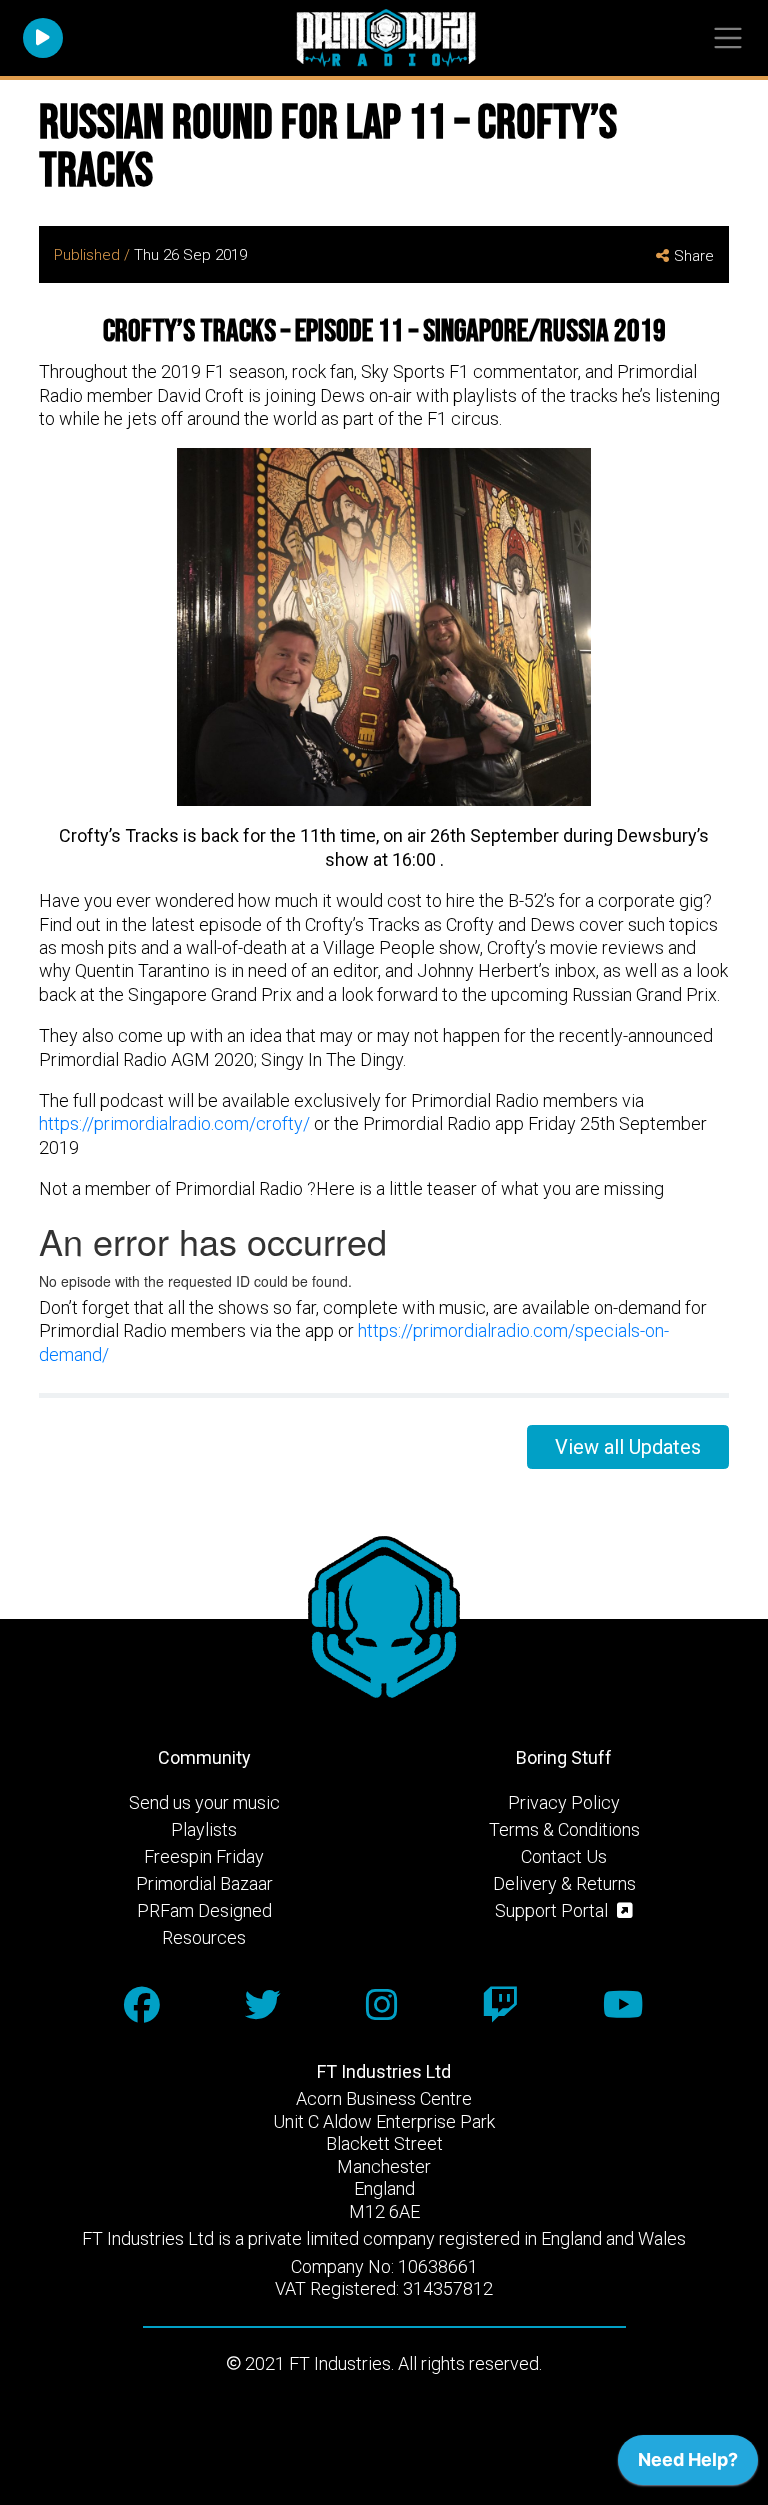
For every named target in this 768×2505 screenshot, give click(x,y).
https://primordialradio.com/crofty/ (174, 1123)
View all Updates (628, 1447)
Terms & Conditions (564, 1829)
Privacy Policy (564, 1802)
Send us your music (204, 1802)
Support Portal (553, 1910)
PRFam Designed (204, 1910)
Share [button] (694, 256)
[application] (688, 2465)
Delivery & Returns (564, 1883)
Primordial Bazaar (204, 1883)
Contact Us (564, 1856)
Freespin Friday (204, 1856)
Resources (204, 1937)
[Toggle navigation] (727, 38)
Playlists (204, 1829)
